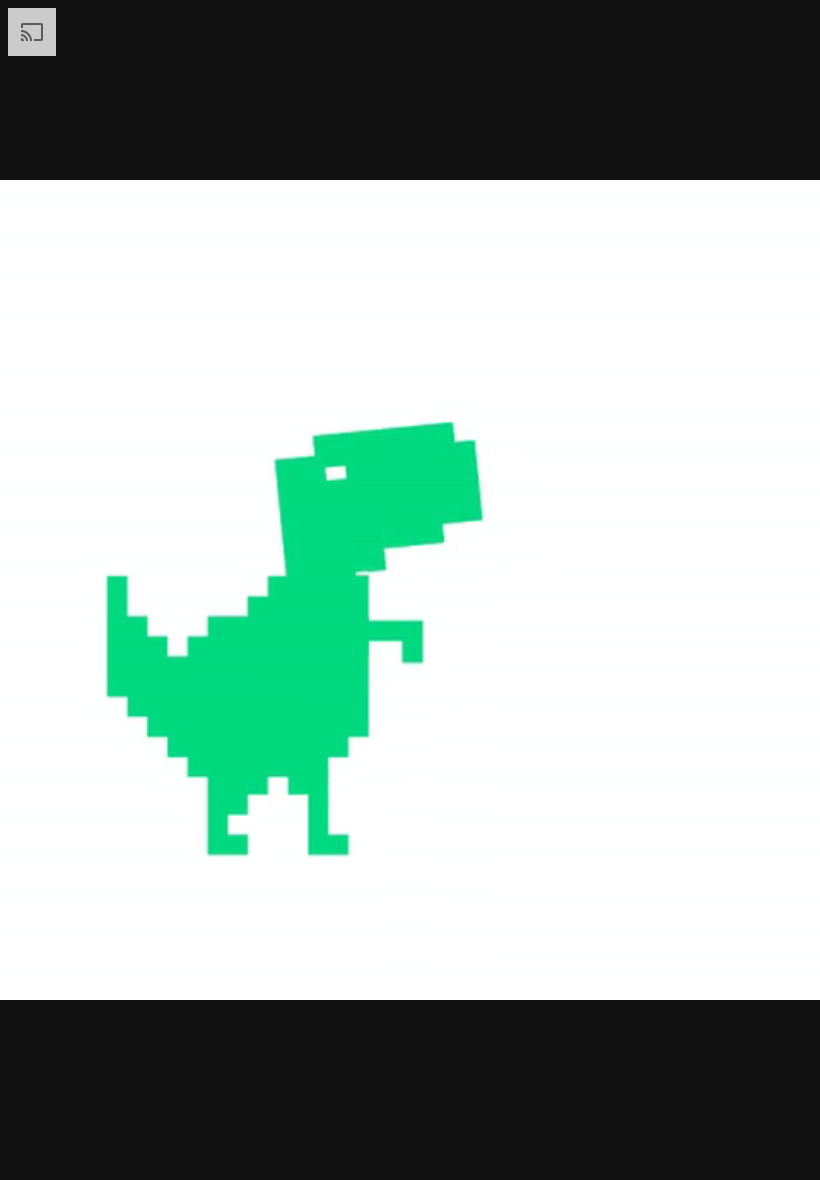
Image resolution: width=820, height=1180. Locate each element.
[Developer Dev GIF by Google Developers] (410, 590)
